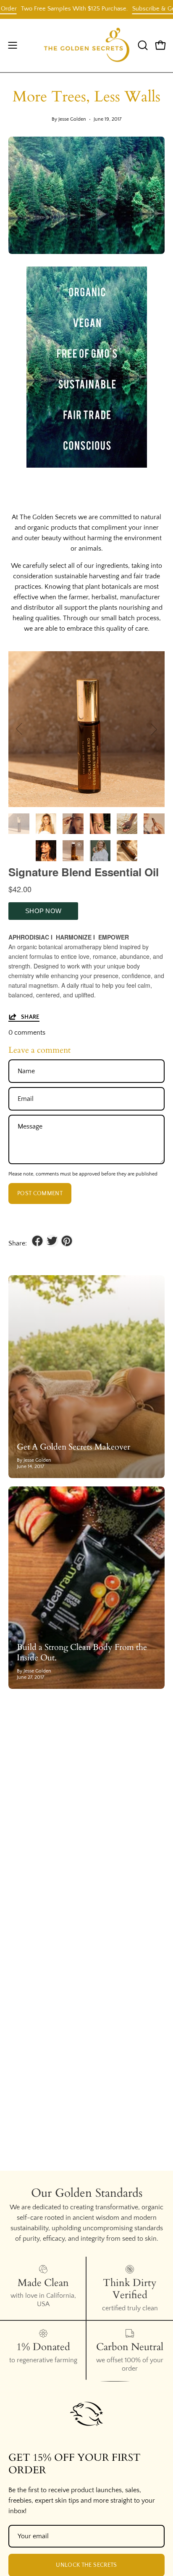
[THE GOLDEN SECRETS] (87, 45)
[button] (142, 45)
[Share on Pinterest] (67, 1241)
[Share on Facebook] (37, 1241)
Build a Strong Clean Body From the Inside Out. (82, 1652)
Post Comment (40, 1194)
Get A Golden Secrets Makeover (73, 1447)
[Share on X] (52, 1241)
